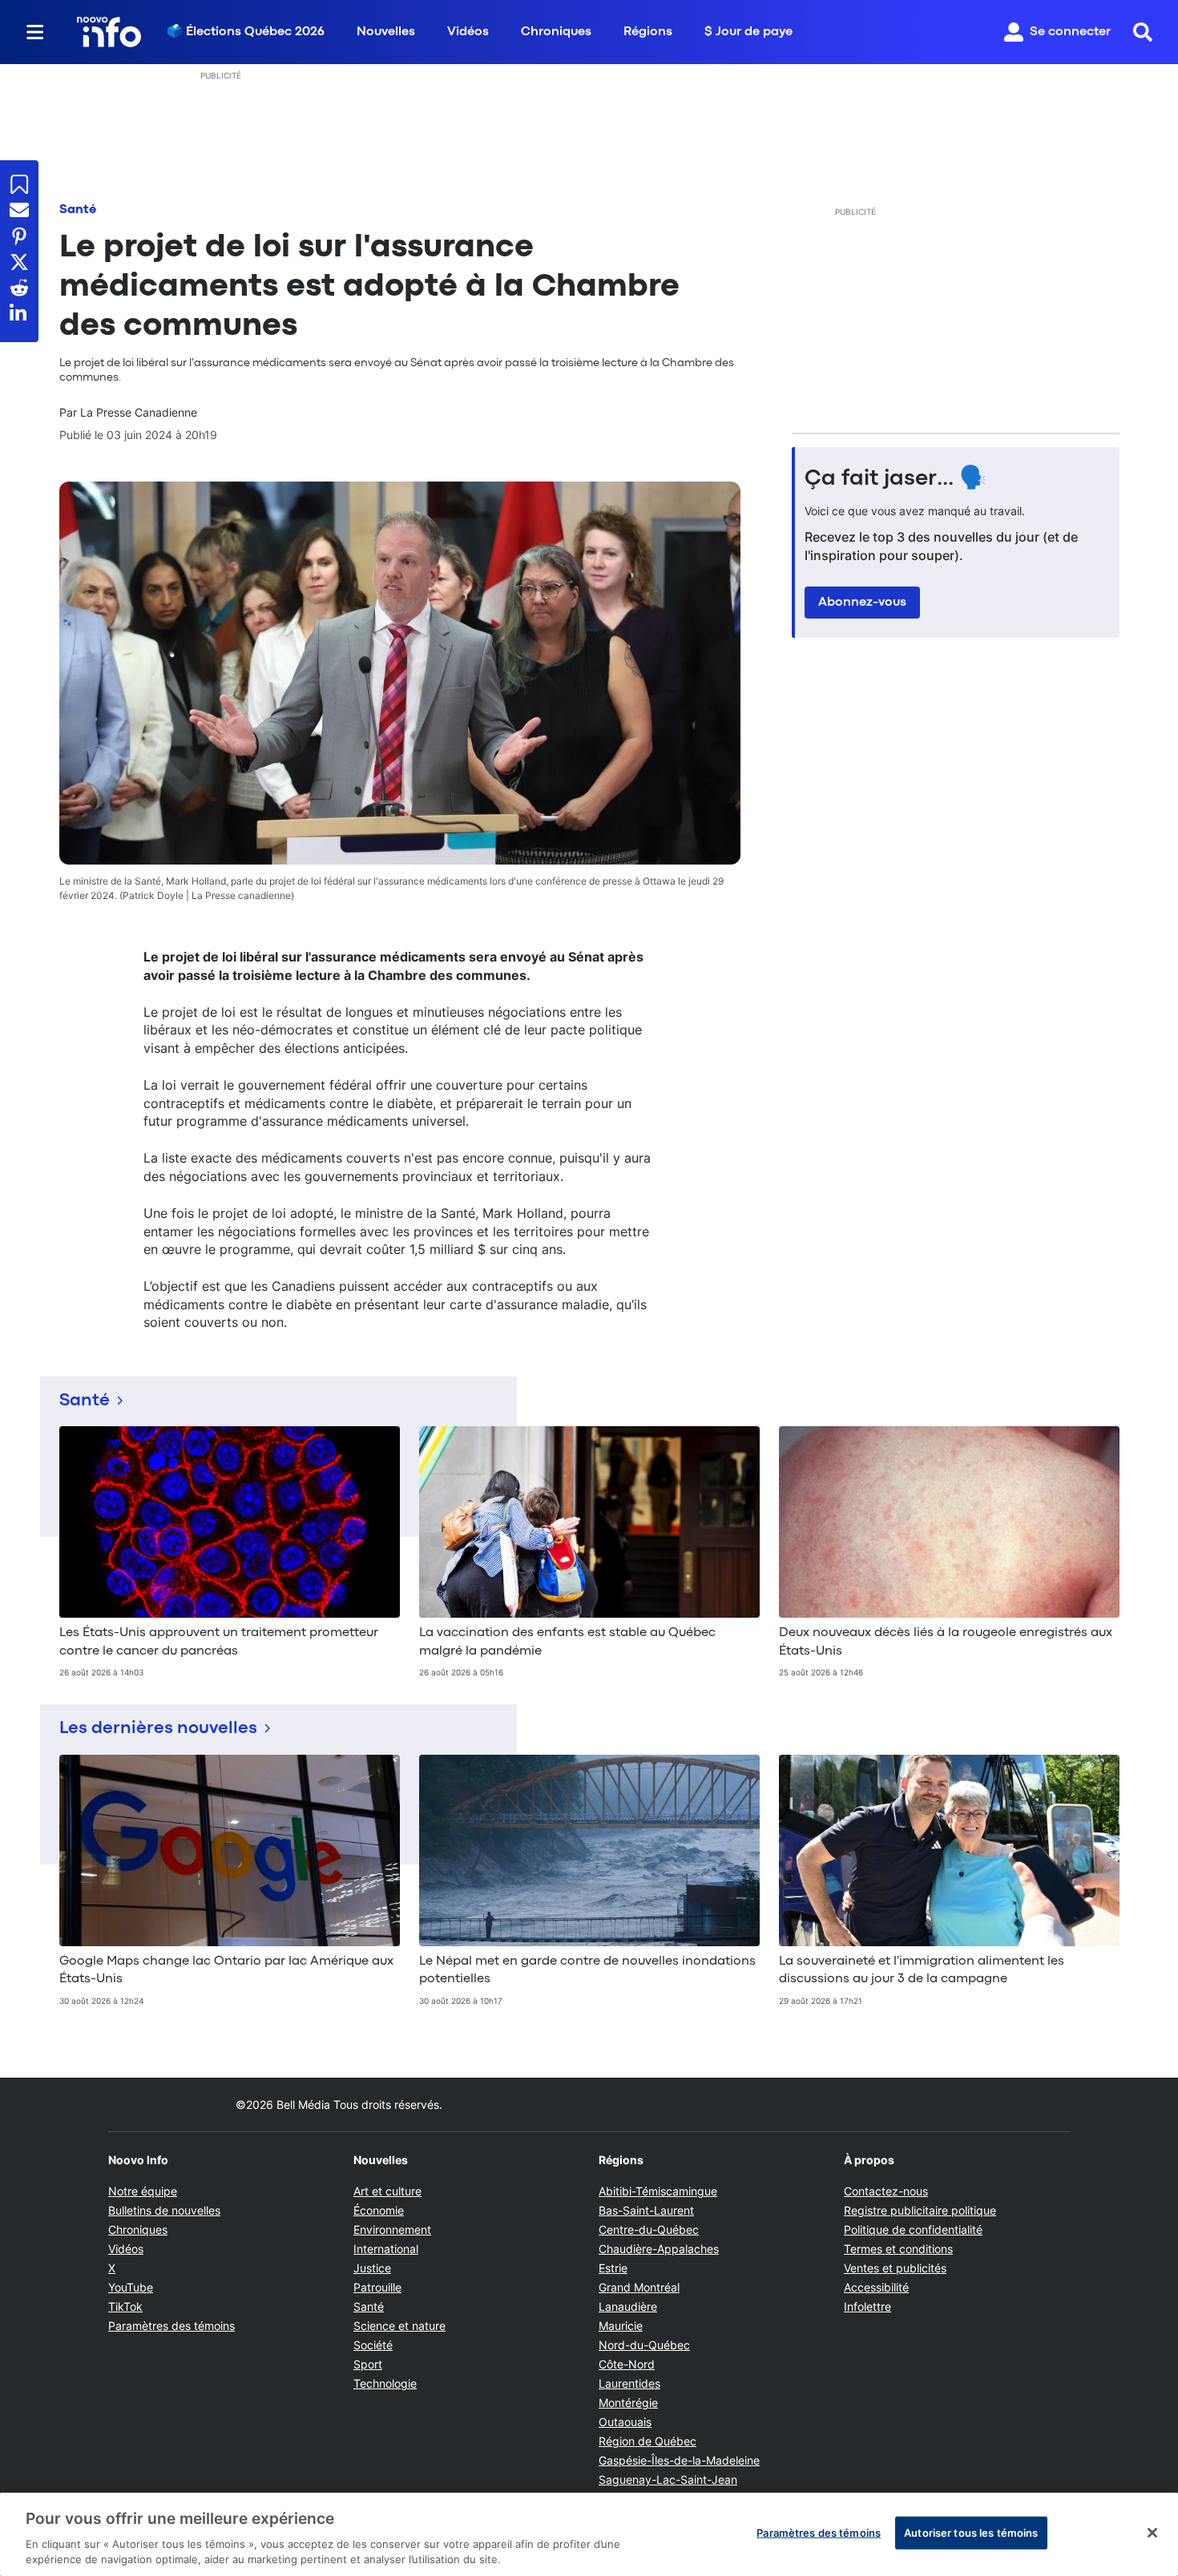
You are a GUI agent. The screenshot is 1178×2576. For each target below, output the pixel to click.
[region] (589, 2534)
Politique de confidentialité (913, 2229)
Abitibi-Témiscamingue (658, 2191)
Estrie (613, 2268)
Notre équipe (143, 2191)
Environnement (392, 2229)
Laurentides (629, 2383)
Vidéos (468, 32)
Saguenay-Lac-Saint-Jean (668, 2479)
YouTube (131, 2287)
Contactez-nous (886, 2191)
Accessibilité (876, 2287)
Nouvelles (386, 32)
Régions (648, 32)
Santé (78, 210)
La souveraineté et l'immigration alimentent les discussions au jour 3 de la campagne (922, 1970)
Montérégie (628, 2403)
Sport (368, 2364)
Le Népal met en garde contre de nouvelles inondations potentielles (587, 1970)
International (386, 2249)
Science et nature (399, 2326)
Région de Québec (647, 2441)
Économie (379, 2210)
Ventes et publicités (895, 2268)
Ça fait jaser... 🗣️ (896, 479)
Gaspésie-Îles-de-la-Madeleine (679, 2460)
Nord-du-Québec (644, 2345)
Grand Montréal (639, 2287)
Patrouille (377, 2287)
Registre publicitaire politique (920, 2210)
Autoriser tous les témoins (971, 2533)
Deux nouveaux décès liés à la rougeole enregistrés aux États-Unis (946, 1642)
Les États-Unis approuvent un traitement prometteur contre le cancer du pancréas (219, 1642)
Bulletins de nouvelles (164, 2210)
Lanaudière (628, 2306)
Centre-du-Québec (649, 2229)
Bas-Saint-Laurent (646, 2210)
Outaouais (625, 2422)
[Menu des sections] (35, 32)
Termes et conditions (898, 2249)
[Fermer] (1152, 2533)
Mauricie (621, 2326)
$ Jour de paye (748, 32)
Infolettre (867, 2306)
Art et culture (387, 2191)
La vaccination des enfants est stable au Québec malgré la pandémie (567, 1642)
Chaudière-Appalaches (659, 2249)
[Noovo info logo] (109, 32)
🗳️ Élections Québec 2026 (246, 32)
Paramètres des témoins (171, 2326)
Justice (372, 2268)
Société (373, 2345)
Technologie (385, 2383)
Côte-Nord (627, 2364)
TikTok (125, 2306)
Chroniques (556, 32)
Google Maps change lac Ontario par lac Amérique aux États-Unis (226, 1970)
